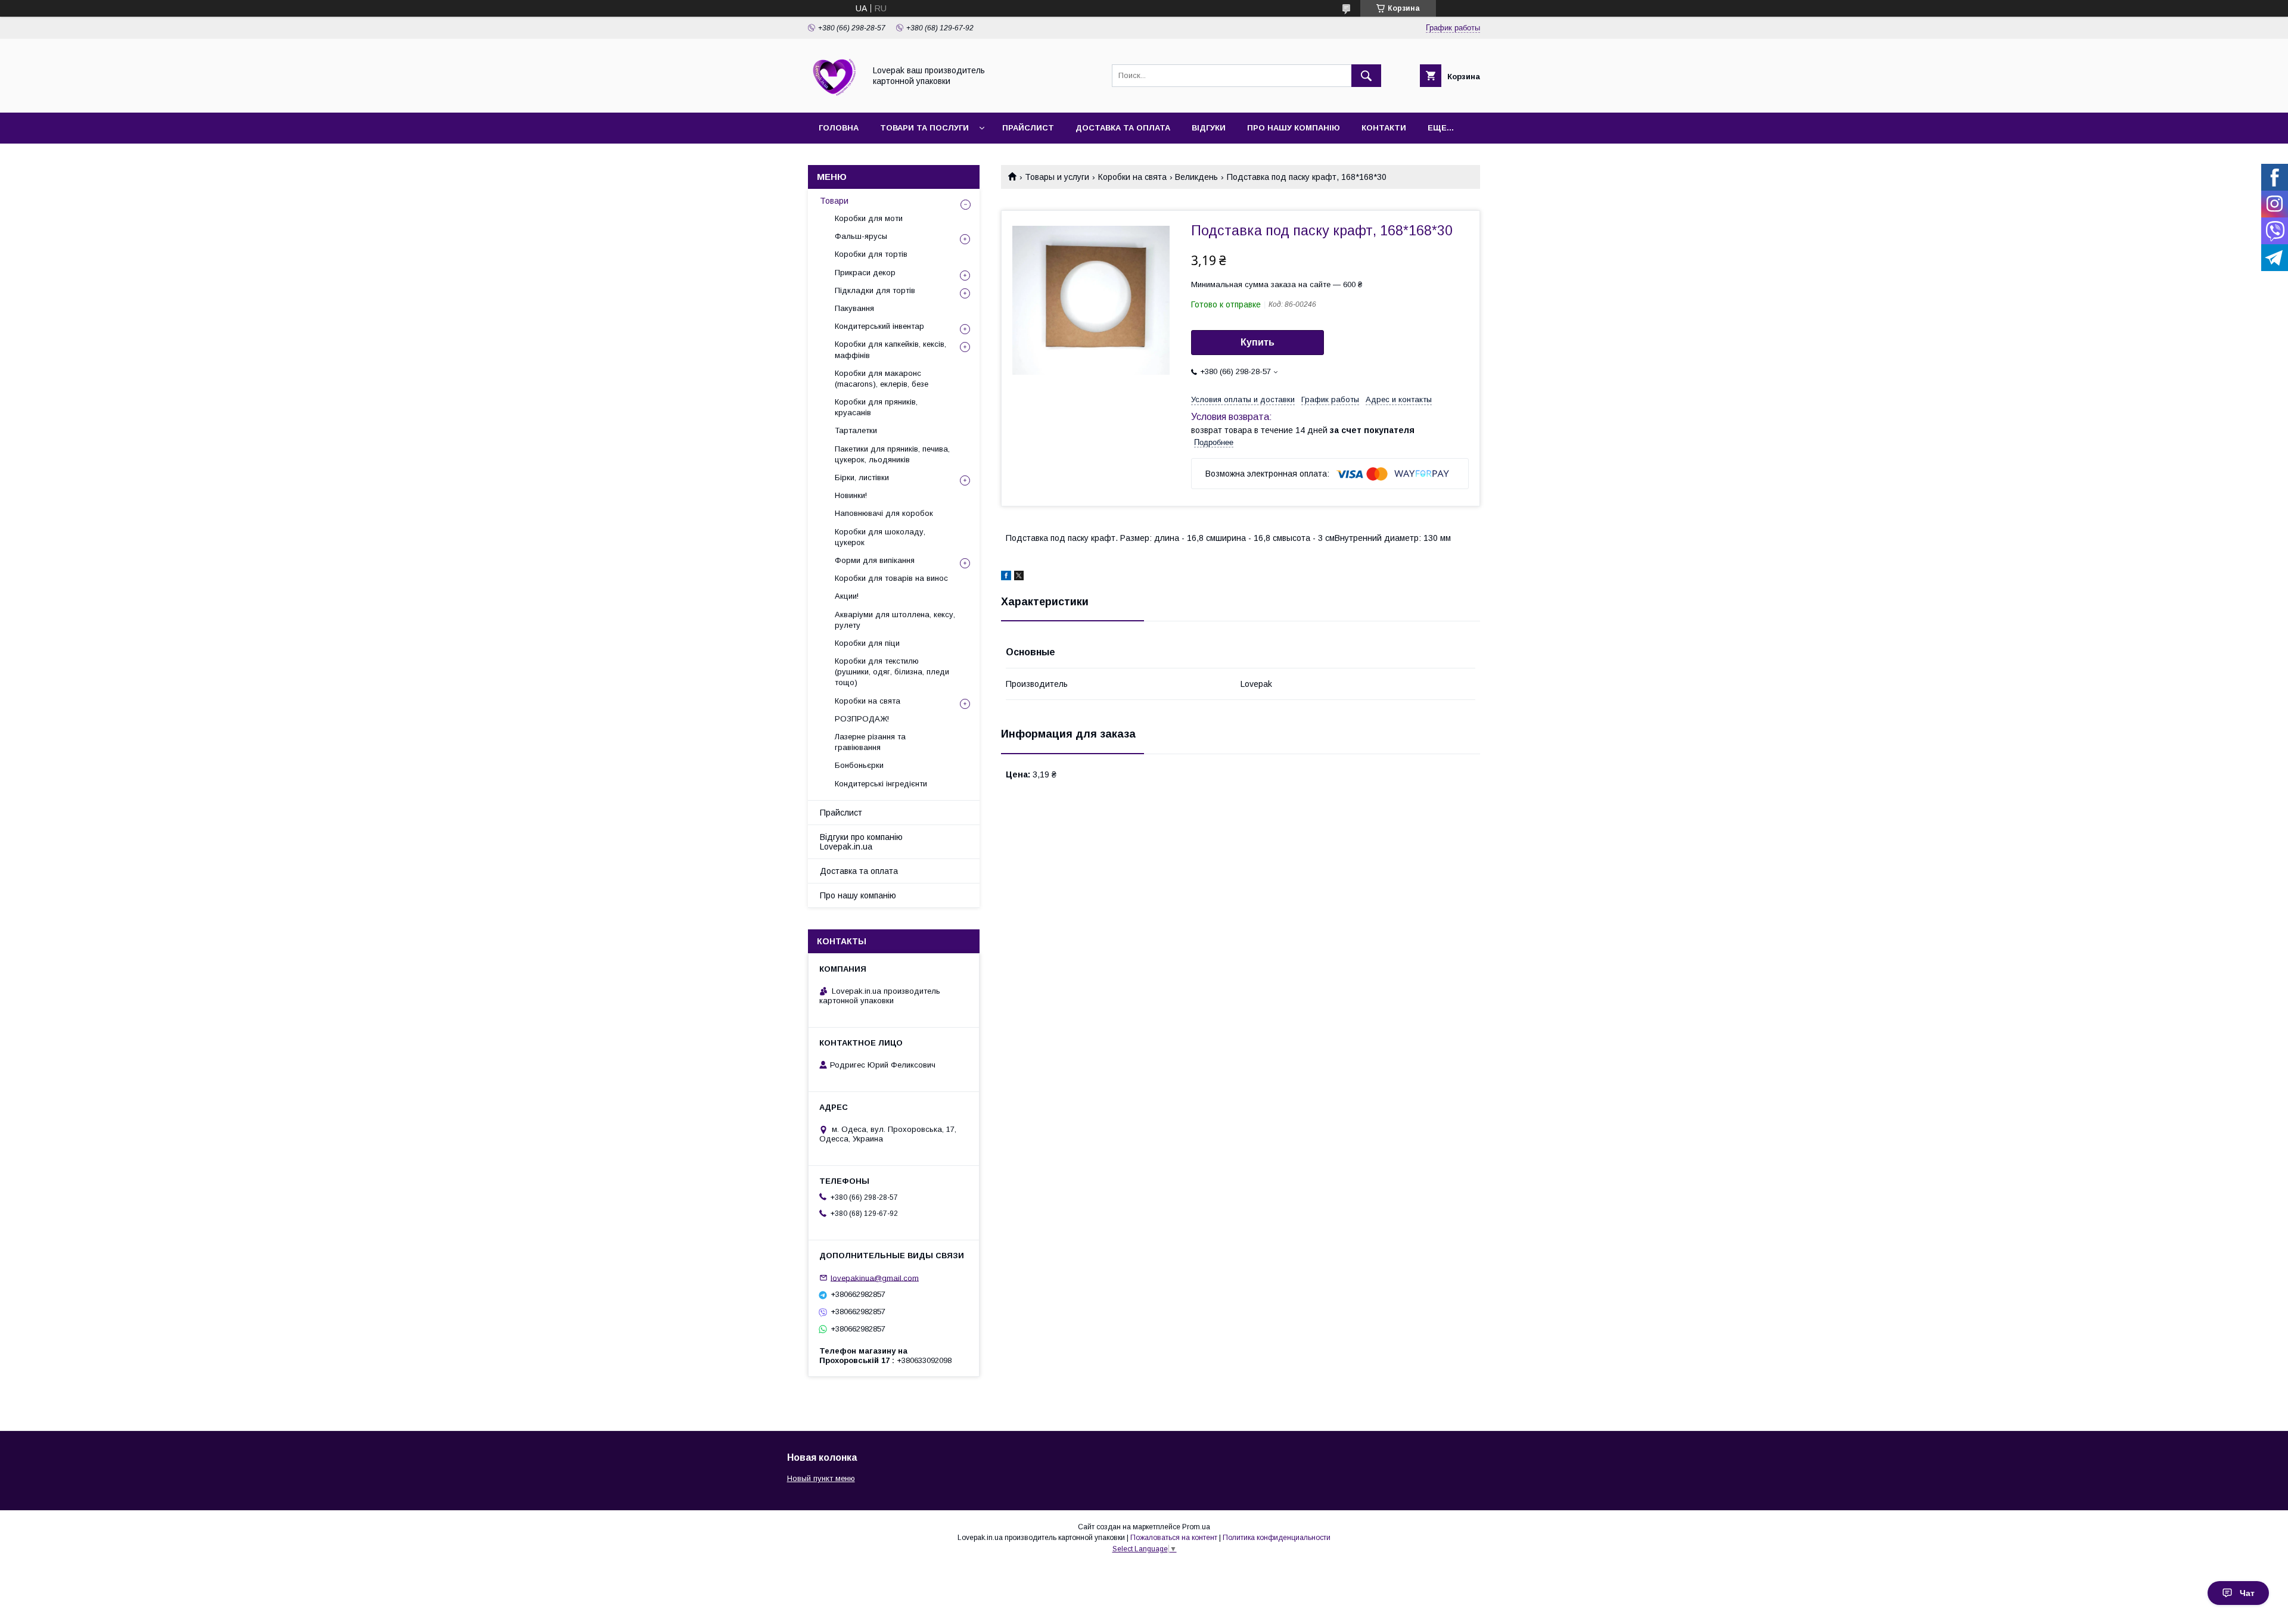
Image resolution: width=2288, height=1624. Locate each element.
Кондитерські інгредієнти (881, 784)
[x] (1019, 577)
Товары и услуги (1057, 177)
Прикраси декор (865, 273)
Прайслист (1028, 128)
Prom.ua (1196, 1527)
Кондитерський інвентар (879, 326)
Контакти (1384, 128)
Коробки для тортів (871, 254)
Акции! (847, 596)
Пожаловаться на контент (1174, 1538)
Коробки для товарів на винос (891, 578)
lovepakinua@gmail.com (875, 1278)
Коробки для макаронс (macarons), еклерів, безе (882, 379)
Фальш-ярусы (861, 236)
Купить (1258, 342)
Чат (2247, 1593)
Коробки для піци (867, 643)
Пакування (854, 308)
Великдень (1196, 177)
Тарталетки (856, 430)
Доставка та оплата (1123, 128)
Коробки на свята (1132, 177)
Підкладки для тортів (875, 290)
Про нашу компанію (1294, 128)
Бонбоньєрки (859, 765)
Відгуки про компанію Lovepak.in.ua (861, 842)
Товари (834, 201)
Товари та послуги (924, 128)
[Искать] (1366, 76)
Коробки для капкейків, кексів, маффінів (890, 349)
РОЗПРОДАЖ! (862, 719)
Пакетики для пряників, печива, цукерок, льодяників (892, 454)
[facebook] (1006, 577)
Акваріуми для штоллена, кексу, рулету (895, 620)
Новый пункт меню (821, 1478)
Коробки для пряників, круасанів (876, 407)
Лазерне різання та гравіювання (870, 742)
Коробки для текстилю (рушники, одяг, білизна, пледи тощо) (892, 672)
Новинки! (851, 495)
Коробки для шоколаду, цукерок (880, 537)
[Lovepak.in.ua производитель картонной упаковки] (833, 97)
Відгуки (1209, 128)
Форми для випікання (875, 560)
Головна (839, 128)
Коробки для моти (869, 218)
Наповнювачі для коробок (884, 513)
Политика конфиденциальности (1277, 1538)
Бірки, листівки (862, 477)
